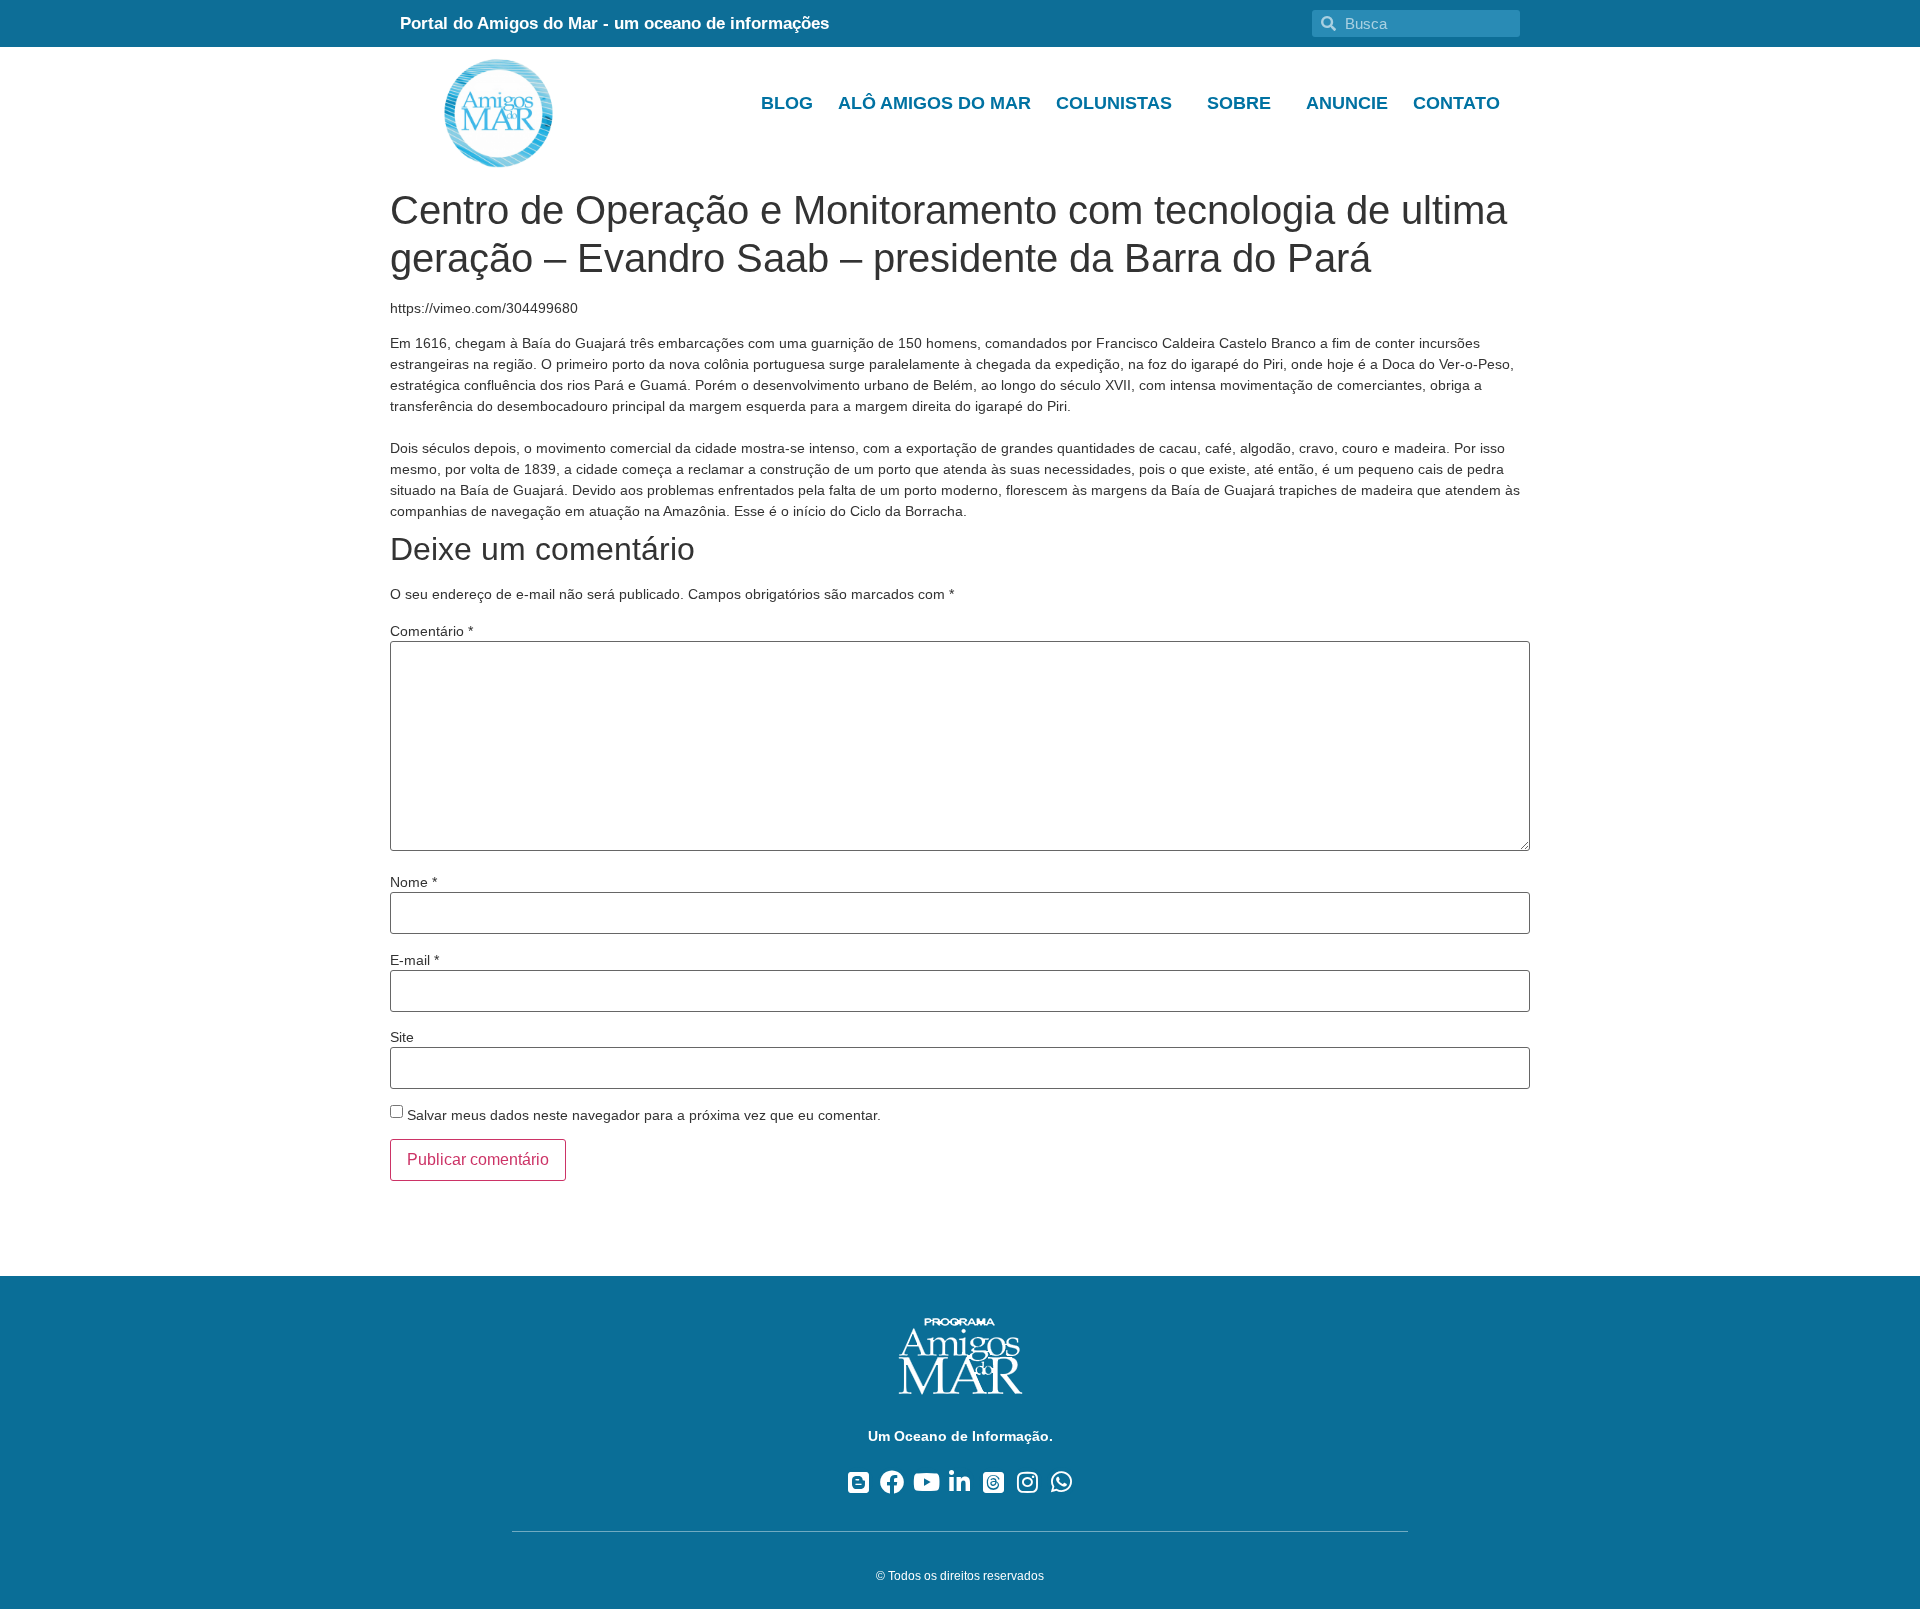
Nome (413, 882)
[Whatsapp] (1061, 1481)
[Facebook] (892, 1481)
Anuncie (1347, 103)
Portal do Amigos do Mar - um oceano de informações (614, 23)
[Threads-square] (993, 1481)
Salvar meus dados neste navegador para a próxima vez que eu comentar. (644, 1115)
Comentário (431, 631)
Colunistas (1114, 103)
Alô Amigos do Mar (934, 103)
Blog (787, 103)
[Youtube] (926, 1481)
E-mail (414, 960)
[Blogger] (858, 1481)
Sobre (1239, 103)
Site (402, 1037)
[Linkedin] (960, 1481)
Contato (1456, 103)
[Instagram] (1027, 1481)
